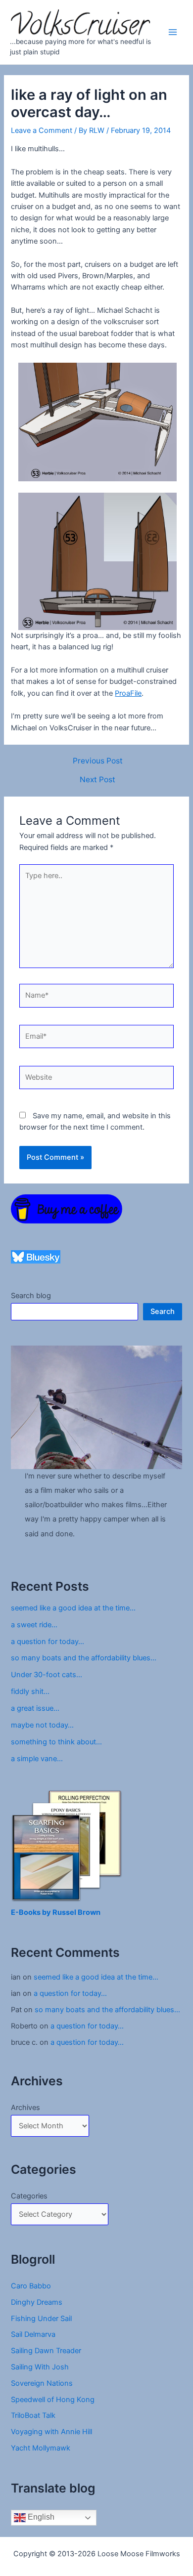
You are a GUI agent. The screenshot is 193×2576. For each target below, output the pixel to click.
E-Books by (32, 1912)
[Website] (96, 1079)
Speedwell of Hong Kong (53, 2400)
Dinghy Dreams (37, 2302)
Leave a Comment (42, 130)
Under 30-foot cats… (47, 1675)
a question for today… (48, 1642)
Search (163, 1311)
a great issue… (35, 1708)
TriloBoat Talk (33, 2415)
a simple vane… (37, 1759)
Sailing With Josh (40, 2367)
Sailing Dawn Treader (46, 2351)
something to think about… (56, 1742)
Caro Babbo (31, 2286)
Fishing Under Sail (41, 2319)
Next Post (97, 780)
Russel (65, 1912)
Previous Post (98, 761)
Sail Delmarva (33, 2334)
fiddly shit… (30, 1691)
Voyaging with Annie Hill (51, 2432)
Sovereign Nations (42, 2383)
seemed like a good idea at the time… (73, 1608)
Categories (29, 2196)
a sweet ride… (34, 1625)
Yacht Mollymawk (41, 2448)
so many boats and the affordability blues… (84, 1658)
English (40, 2517)
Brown (89, 1912)
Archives (25, 2108)
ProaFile (128, 693)
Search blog (31, 1296)
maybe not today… (42, 1725)
